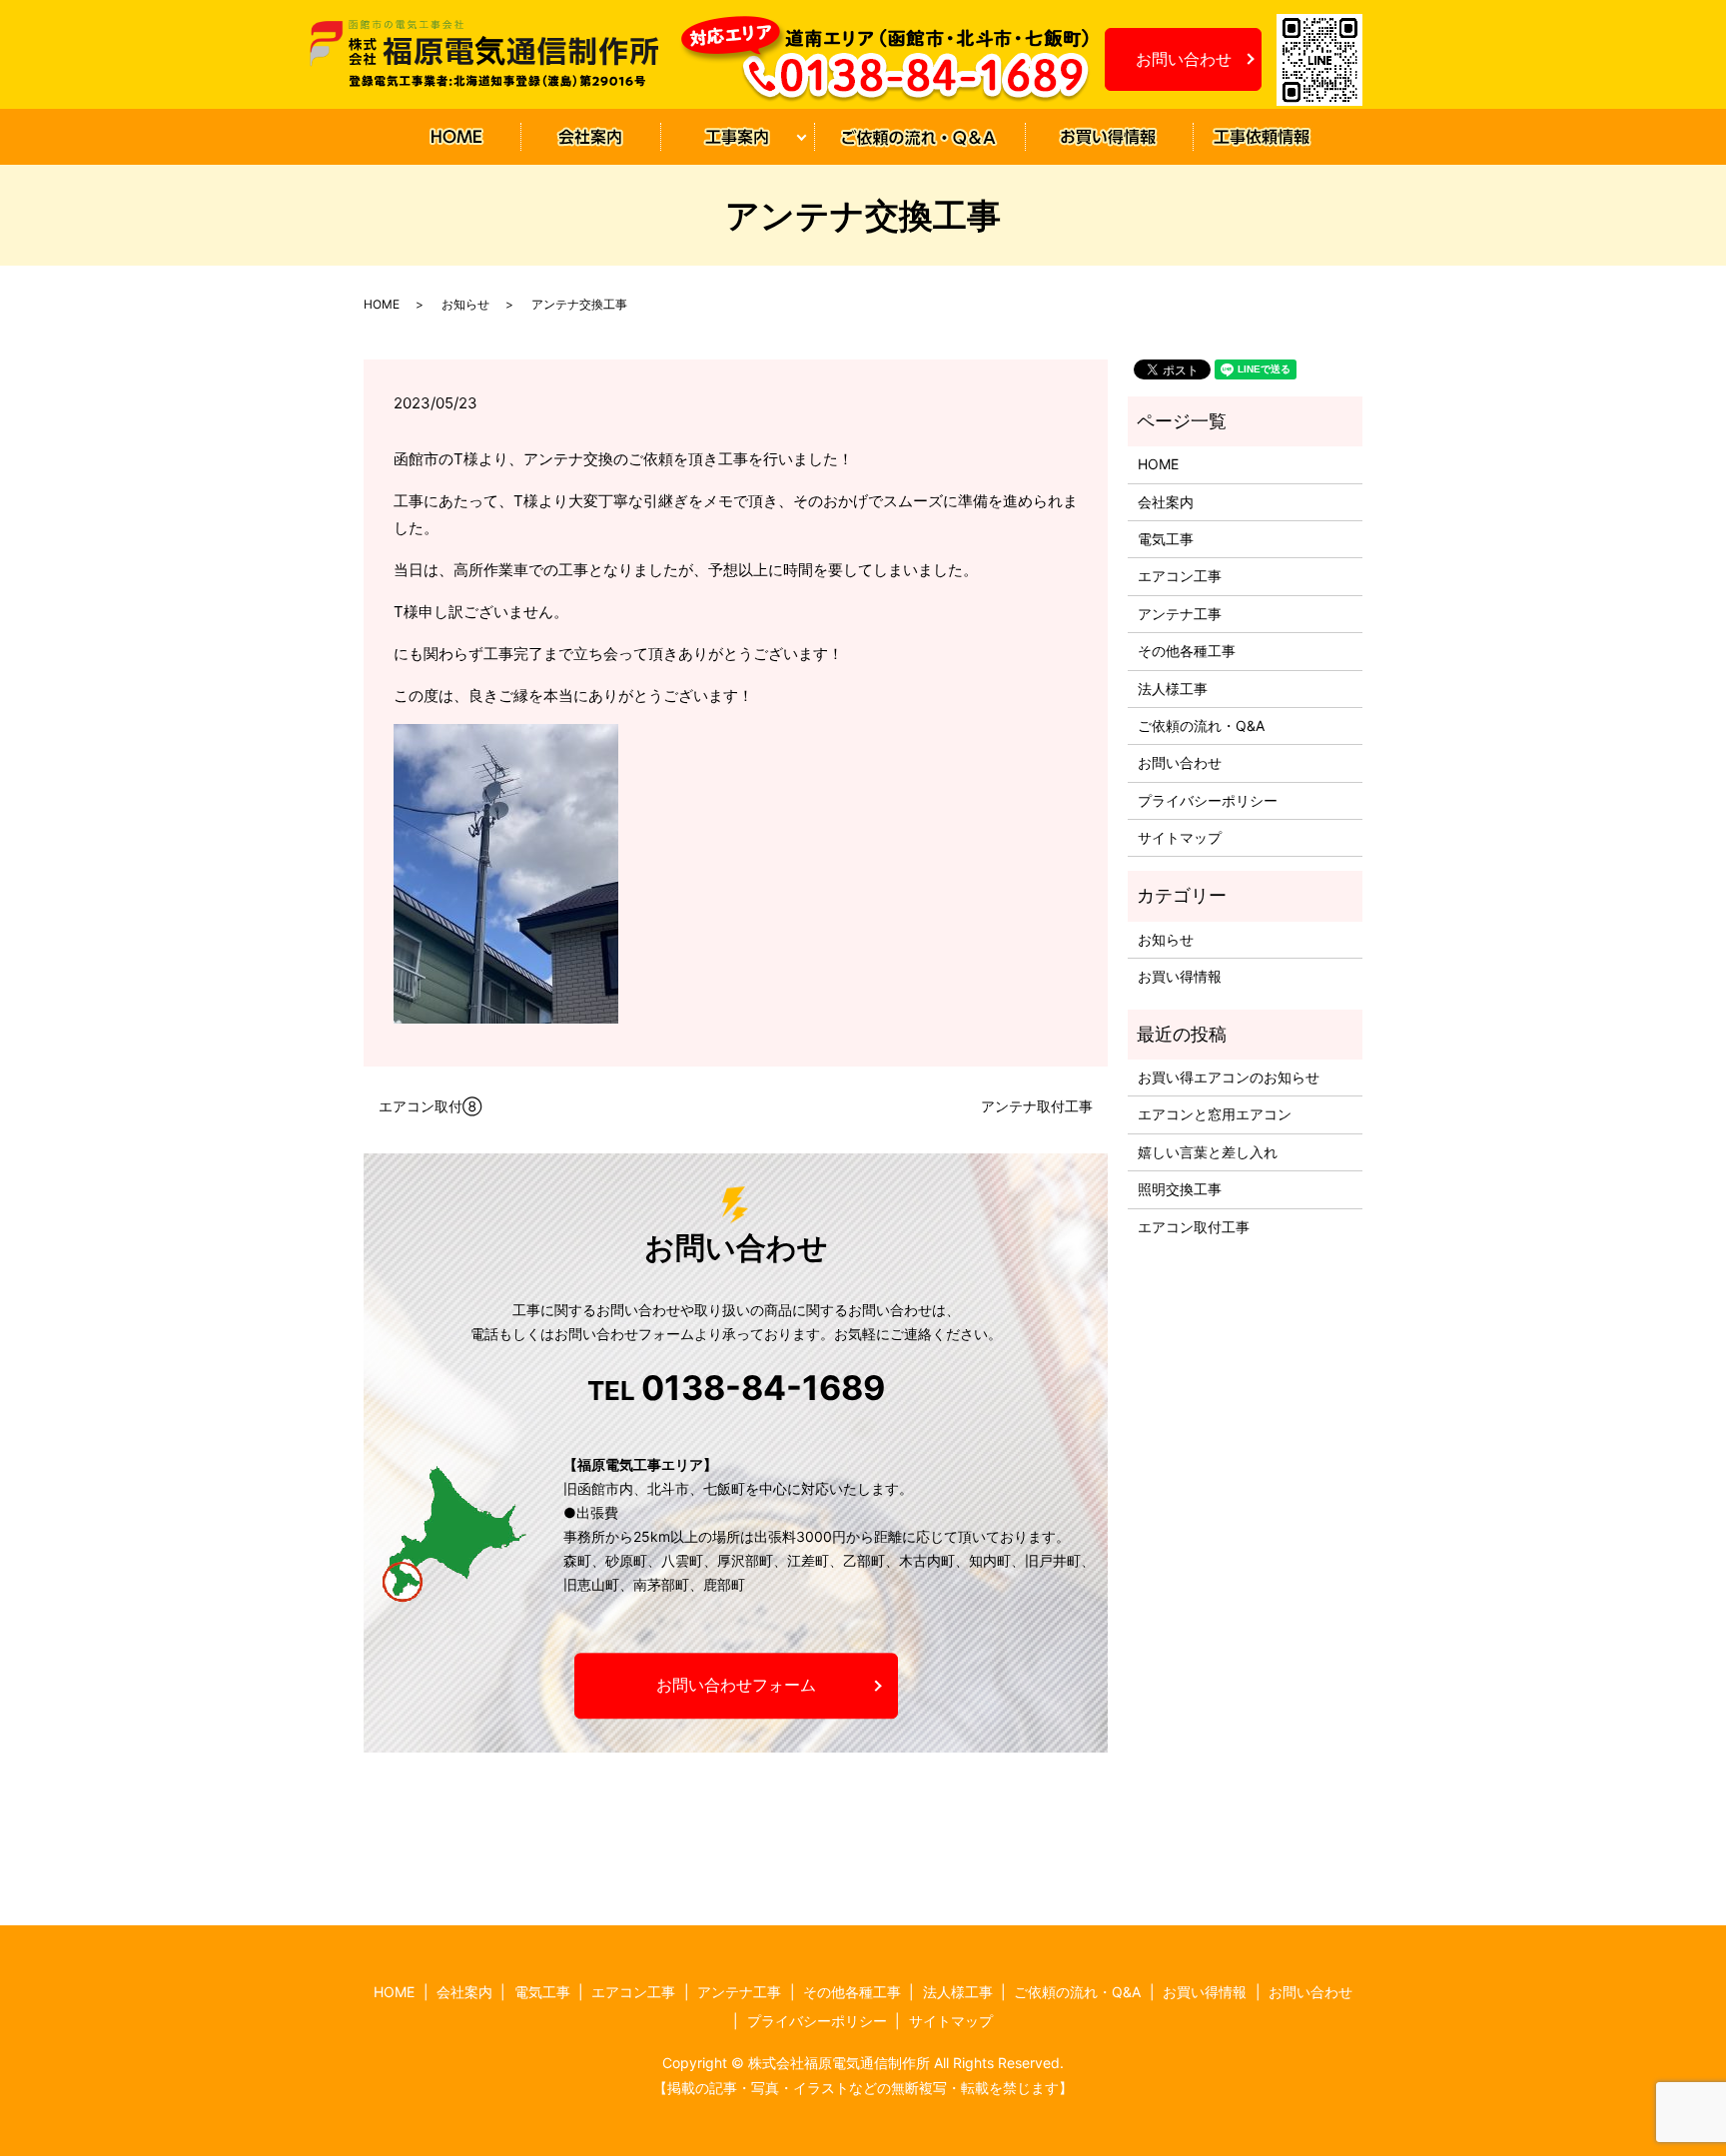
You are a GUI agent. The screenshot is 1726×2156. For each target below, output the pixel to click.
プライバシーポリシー (1208, 800)
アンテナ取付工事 (1037, 1106)
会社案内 (589, 137)
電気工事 (1166, 539)
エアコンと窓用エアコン (1215, 1114)
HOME (457, 137)
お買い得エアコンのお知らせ (1229, 1077)
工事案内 (729, 137)
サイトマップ (1180, 837)
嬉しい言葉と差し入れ (1208, 1152)
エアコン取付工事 (1194, 1227)
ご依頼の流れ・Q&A (918, 137)
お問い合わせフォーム (736, 1686)
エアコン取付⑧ (430, 1106)
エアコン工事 (1180, 576)
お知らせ (1262, 137)
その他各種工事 (1187, 651)
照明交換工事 (1180, 1189)
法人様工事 (1173, 689)
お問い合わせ (1184, 59)
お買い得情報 (1108, 137)
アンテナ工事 (1180, 614)
